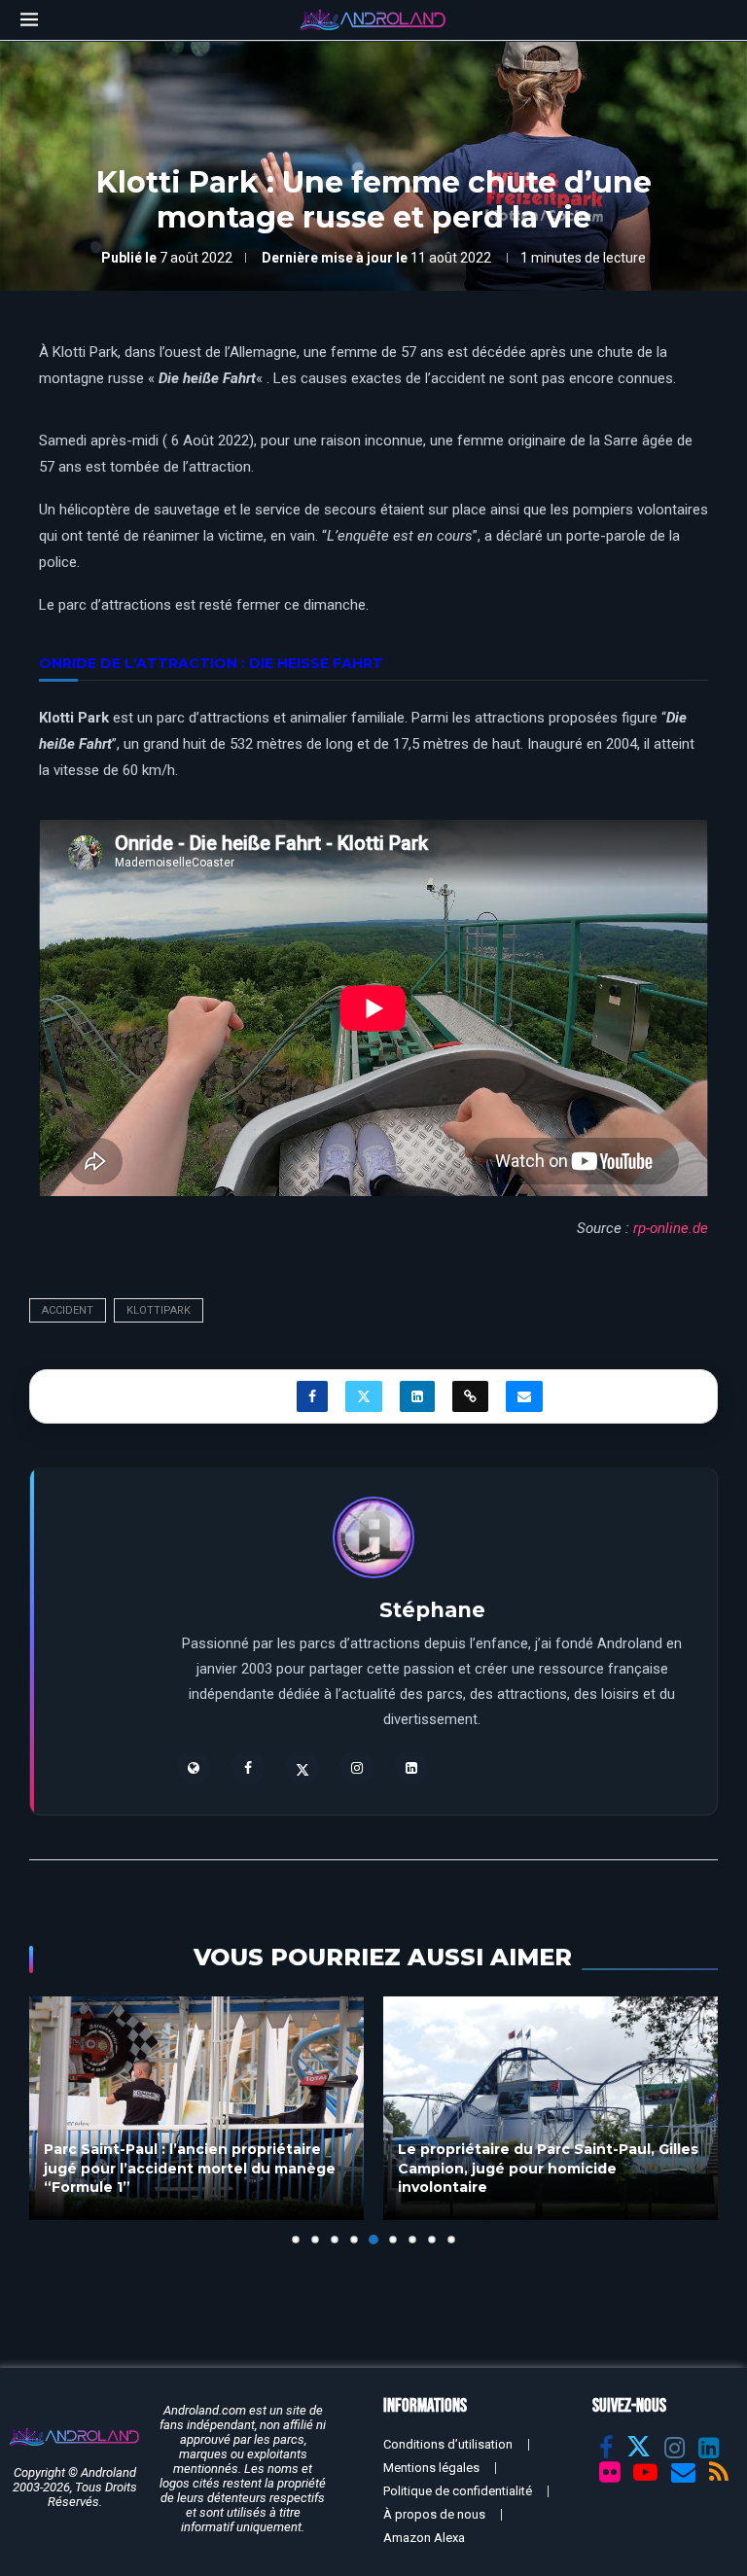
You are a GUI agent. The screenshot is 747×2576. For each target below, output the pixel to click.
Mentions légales (431, 2468)
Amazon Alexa (424, 2538)
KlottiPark (159, 1310)
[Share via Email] (524, 1396)
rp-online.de (671, 1228)
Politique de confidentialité (458, 2491)
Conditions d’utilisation (448, 2444)
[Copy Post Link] (470, 1396)
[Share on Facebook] (312, 1396)
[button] (55, 2120)
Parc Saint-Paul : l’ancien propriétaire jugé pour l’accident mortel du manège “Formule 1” (190, 2168)
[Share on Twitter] (364, 1396)
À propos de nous (434, 2514)
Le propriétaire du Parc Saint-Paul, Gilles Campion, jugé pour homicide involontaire (548, 2168)
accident (68, 1310)
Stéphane (432, 1610)
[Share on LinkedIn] (417, 1396)
